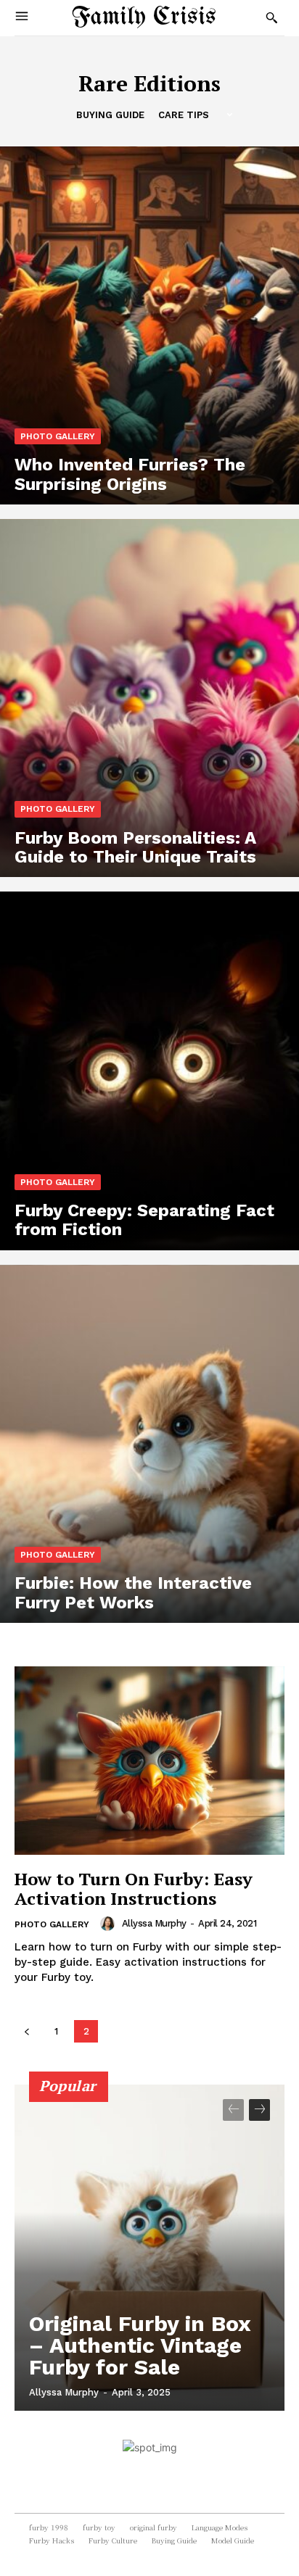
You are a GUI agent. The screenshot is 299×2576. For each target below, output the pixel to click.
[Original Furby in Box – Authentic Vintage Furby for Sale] (149, 2248)
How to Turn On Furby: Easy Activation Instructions (134, 1888)
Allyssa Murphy (154, 1923)
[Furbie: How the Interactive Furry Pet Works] (149, 1444)
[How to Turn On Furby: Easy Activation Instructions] (149, 1761)
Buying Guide (110, 115)
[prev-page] (26, 2031)
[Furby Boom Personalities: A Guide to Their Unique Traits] (149, 698)
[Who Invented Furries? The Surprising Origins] (149, 325)
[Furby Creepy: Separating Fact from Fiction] (149, 1071)
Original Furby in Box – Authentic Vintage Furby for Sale (140, 2345)
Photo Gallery (58, 436)
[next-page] (259, 2110)
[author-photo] (110, 1924)
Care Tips (184, 115)
